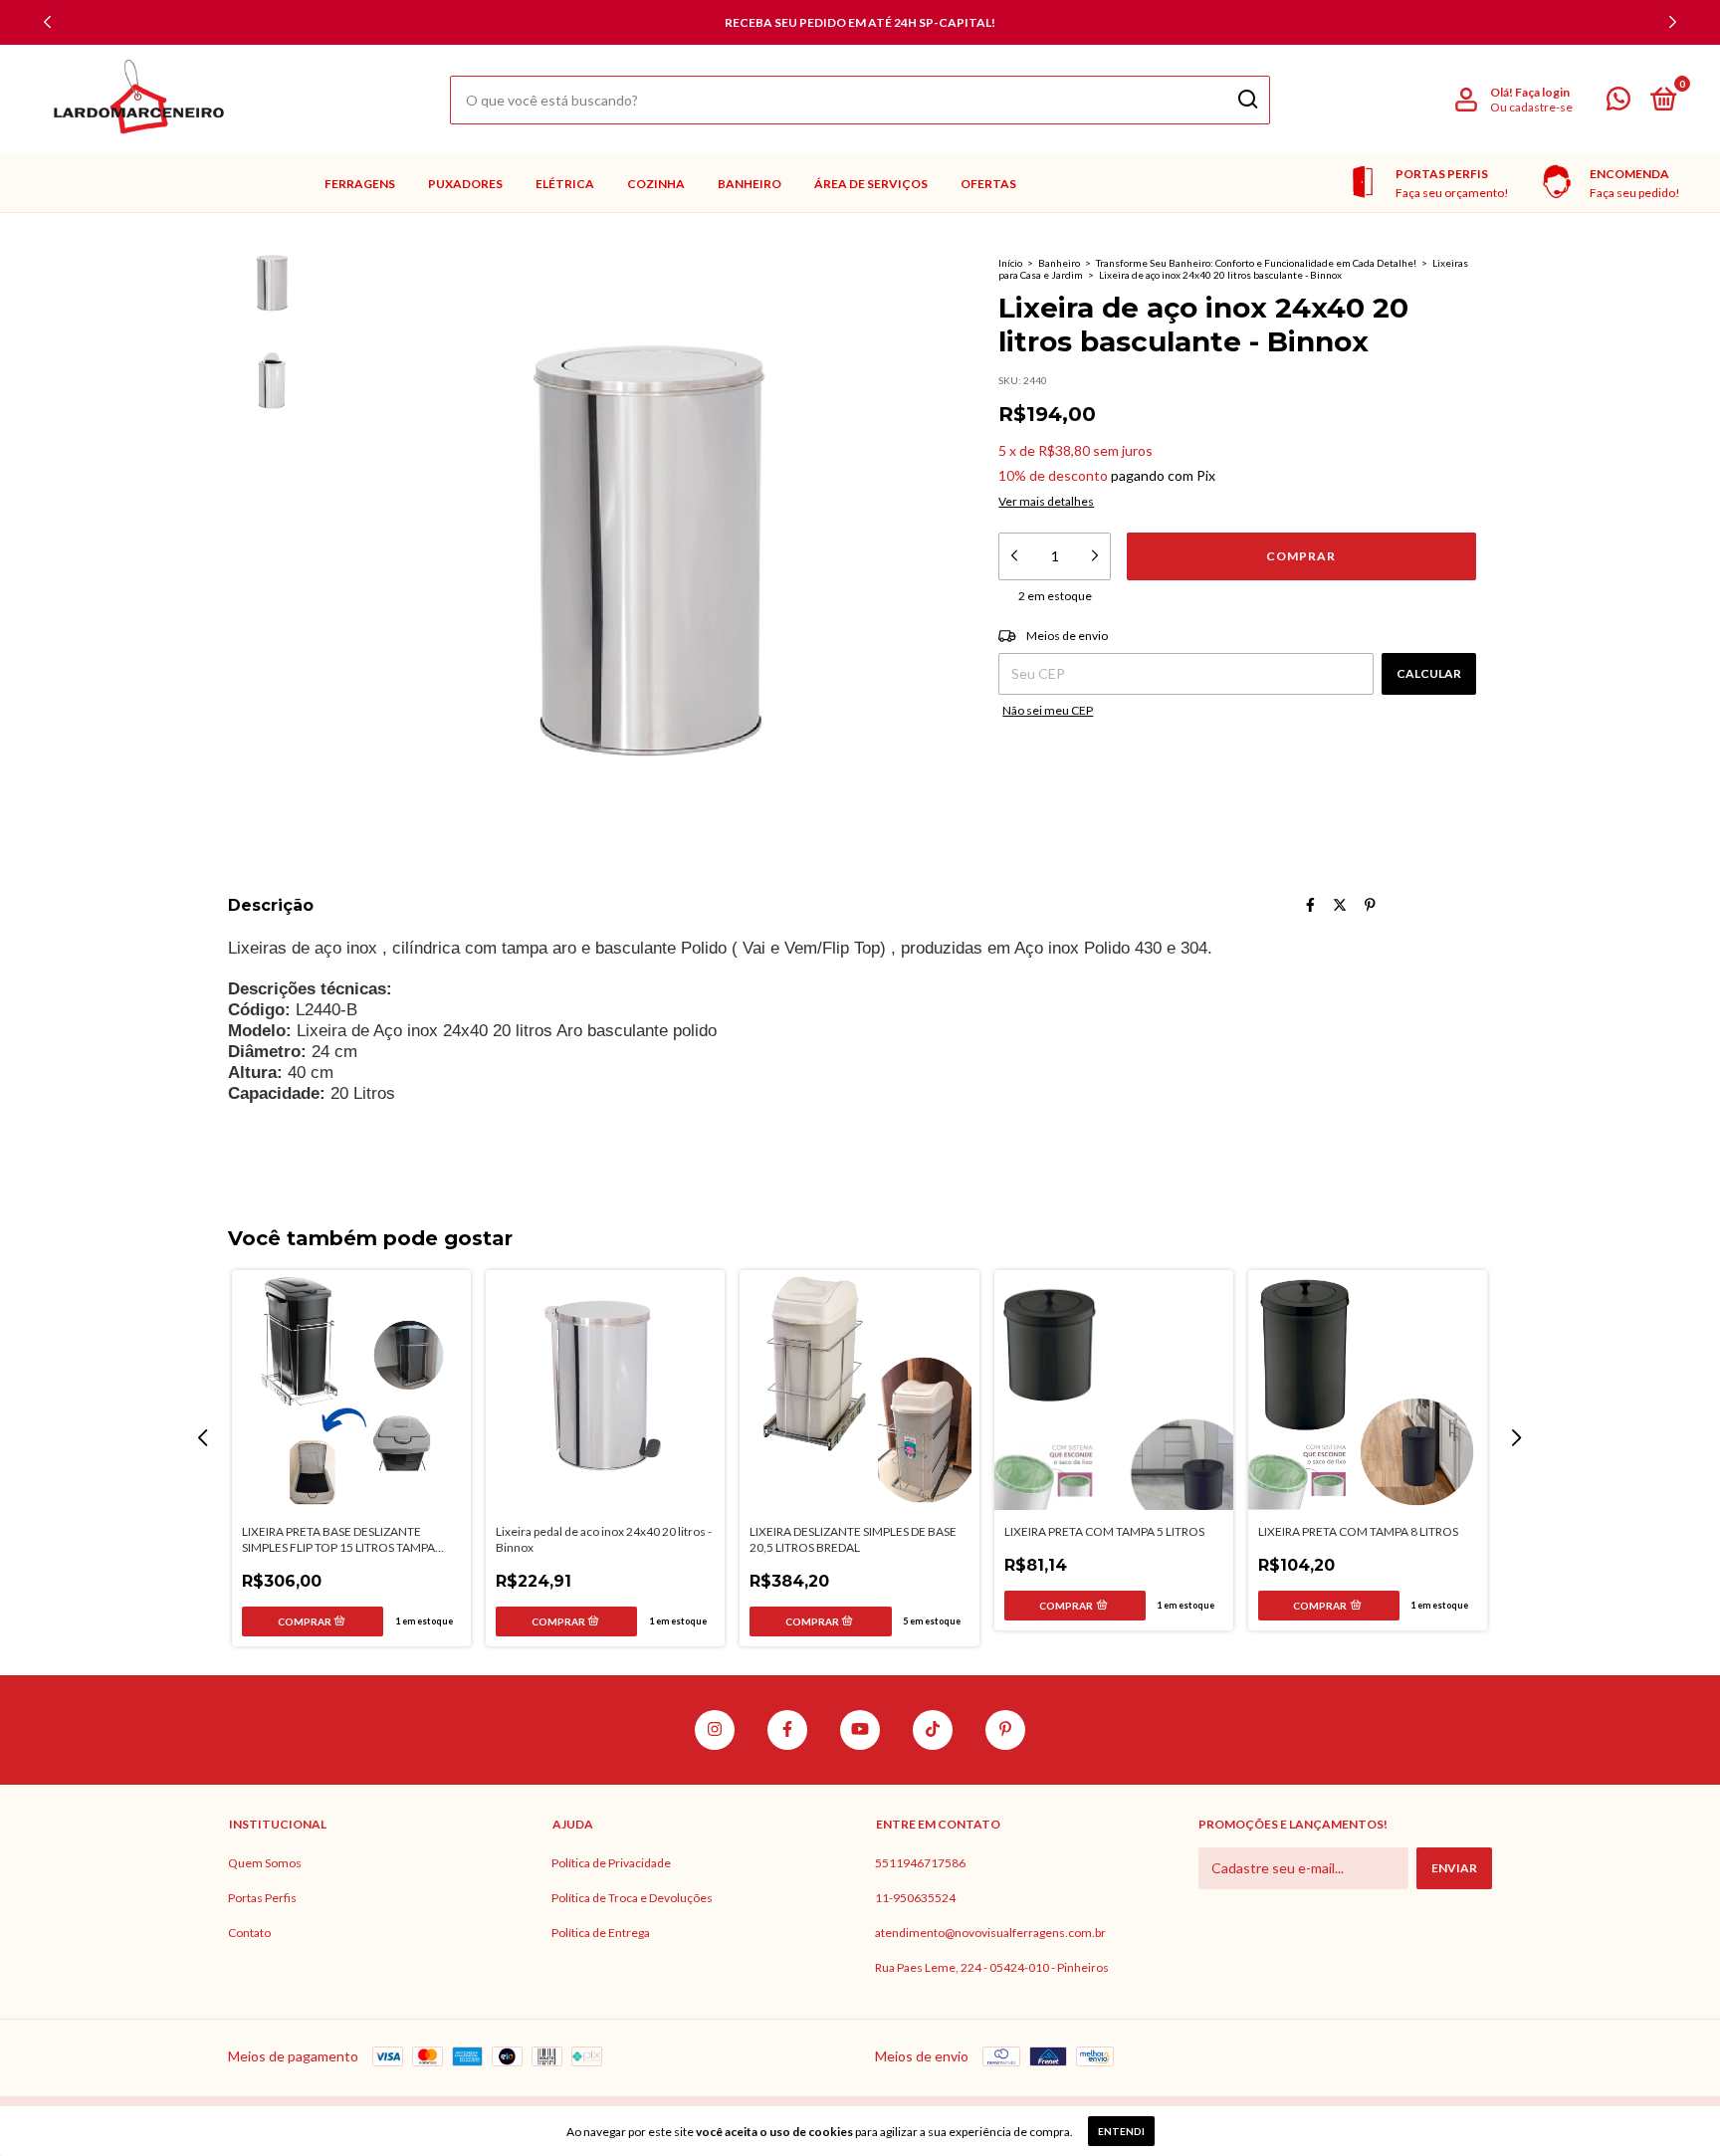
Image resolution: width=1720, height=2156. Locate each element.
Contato (249, 1933)
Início (1010, 263)
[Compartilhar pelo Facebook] (1310, 904)
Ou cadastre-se (1531, 107)
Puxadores (465, 184)
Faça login (1542, 92)
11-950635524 (915, 1898)
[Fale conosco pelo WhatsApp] (1618, 103)
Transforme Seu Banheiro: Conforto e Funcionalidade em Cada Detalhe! (1256, 263)
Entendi (1121, 2131)
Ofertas (988, 184)
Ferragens (360, 184)
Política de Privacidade (611, 1863)
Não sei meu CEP (1048, 710)
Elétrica (565, 184)
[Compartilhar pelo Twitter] (1340, 904)
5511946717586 (920, 1863)
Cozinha (656, 184)
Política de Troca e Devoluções (632, 1898)
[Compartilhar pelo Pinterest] (1370, 904)
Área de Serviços (871, 184)
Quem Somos (265, 1863)
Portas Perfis (262, 1898)
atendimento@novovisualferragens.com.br (990, 1933)
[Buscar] (1247, 100)
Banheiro (750, 184)
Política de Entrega (601, 1933)
